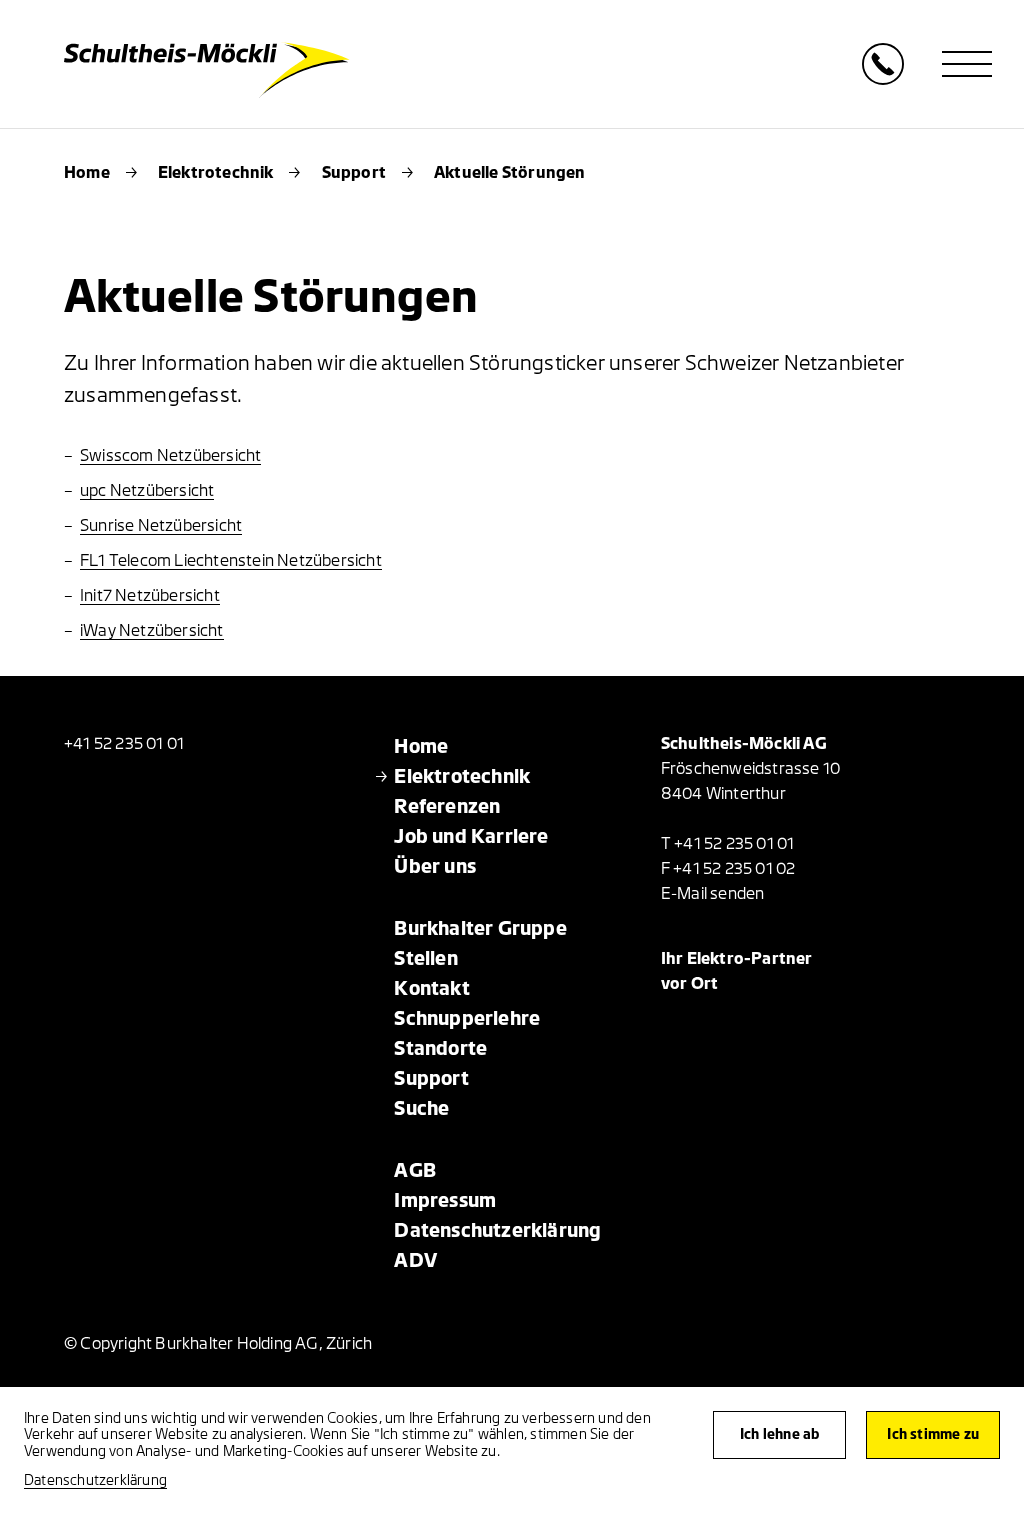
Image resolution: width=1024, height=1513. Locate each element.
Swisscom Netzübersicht (170, 456)
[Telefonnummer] (883, 79)
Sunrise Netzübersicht (161, 526)
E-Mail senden (713, 894)
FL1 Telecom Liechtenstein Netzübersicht (231, 561)
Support (354, 173)
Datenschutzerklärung (95, 1480)
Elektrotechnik (216, 173)
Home (87, 173)
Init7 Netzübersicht (150, 596)
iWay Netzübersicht (152, 631)
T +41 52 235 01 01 (728, 844)
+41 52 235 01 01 (124, 744)
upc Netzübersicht (147, 491)
